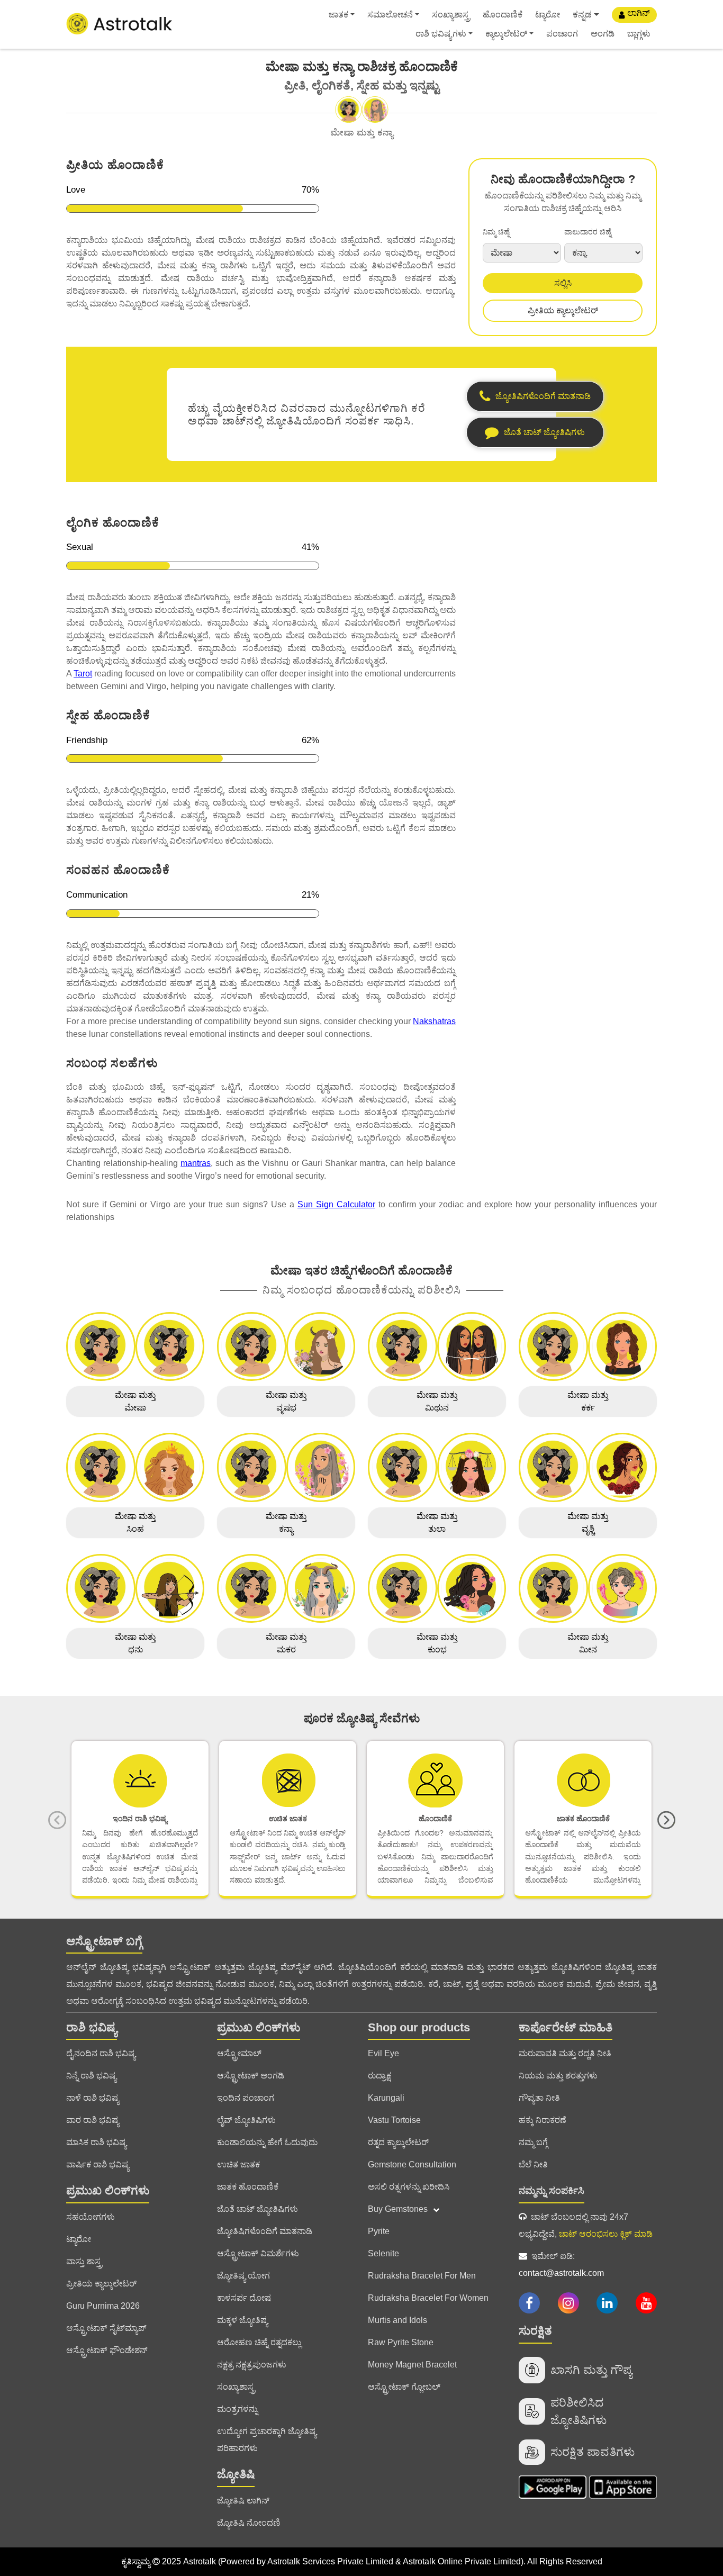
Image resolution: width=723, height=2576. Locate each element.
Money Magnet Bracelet (412, 2365)
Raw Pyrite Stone (401, 2342)
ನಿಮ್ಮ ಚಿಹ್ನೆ (496, 232)
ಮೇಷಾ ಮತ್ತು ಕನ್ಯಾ (286, 1522)
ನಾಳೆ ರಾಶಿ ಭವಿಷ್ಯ (93, 2098)
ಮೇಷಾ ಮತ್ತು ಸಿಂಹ (135, 1522)
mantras (196, 1163)
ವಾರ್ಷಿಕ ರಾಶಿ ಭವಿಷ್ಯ (98, 2164)
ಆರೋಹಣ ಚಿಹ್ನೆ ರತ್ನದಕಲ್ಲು (259, 2342)
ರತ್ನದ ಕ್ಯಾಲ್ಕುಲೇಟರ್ (398, 2142)
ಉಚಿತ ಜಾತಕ (238, 2164)
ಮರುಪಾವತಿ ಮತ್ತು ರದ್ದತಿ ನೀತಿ (565, 2053)
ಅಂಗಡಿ (603, 34)
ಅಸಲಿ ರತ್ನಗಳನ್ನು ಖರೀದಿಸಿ (409, 2187)
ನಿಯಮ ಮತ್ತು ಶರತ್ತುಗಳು (558, 2076)
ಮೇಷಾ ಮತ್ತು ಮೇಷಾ (135, 1401)
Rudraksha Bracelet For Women (428, 2298)
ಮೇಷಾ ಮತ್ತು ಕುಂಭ (437, 1643)
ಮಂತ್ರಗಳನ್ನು (237, 2409)
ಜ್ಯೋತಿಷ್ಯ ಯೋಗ (243, 2276)
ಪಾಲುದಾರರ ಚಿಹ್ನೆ (588, 232)
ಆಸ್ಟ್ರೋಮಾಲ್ (239, 2053)
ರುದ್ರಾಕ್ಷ (379, 2076)
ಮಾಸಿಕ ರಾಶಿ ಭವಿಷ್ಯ (96, 2142)
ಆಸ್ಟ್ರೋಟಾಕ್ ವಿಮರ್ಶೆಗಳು (258, 2253)
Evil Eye (383, 2053)
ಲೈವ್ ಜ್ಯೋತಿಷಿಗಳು (246, 2120)
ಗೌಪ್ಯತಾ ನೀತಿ (539, 2098)
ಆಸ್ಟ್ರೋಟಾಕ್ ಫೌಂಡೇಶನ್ (107, 2350)
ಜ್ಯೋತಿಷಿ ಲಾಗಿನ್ (243, 2501)
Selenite (383, 2253)
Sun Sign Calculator (336, 1204)
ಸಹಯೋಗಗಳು (91, 2217)
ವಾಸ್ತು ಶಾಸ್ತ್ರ (84, 2261)
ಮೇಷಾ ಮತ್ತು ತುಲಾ (437, 1522)
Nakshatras (434, 1021)
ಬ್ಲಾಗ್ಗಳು (639, 34)
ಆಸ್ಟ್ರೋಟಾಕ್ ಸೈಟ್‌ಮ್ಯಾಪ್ (106, 2328)
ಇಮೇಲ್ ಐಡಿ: (561, 2265)
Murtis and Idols (397, 2320)
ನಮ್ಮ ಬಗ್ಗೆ (533, 2142)
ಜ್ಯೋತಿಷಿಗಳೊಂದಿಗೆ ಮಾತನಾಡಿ (265, 2231)
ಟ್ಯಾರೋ (548, 15)
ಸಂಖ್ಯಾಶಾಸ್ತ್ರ (451, 15)
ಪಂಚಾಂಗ (562, 34)
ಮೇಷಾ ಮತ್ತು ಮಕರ (286, 1643)
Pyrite (379, 2231)
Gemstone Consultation (412, 2164)
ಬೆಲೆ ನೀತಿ (533, 2164)
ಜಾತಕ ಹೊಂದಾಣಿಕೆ (248, 2187)
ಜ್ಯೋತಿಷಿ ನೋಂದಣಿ (249, 2523)
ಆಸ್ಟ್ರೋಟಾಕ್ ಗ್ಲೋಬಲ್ (404, 2387)
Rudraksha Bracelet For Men (422, 2276)
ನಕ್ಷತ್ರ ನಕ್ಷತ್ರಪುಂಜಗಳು (252, 2365)
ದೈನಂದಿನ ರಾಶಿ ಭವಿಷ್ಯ (101, 2053)
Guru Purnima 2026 (103, 2306)
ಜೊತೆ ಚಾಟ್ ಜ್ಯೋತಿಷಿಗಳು (257, 2209)
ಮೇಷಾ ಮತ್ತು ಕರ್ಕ (588, 1401)
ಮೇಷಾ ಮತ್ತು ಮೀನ (588, 1643)
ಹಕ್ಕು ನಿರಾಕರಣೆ (543, 2120)
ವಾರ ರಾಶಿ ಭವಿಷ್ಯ (93, 2120)
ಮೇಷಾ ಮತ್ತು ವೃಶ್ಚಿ (588, 1522)
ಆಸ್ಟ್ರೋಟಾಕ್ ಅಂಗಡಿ (251, 2076)
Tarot (83, 674)
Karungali (386, 2098)
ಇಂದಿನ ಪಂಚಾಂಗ (246, 2098)
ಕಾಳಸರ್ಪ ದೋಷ (244, 2298)
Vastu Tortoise (394, 2120)
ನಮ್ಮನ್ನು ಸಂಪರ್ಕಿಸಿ (552, 2191)
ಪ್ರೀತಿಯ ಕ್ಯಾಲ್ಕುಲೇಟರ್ (563, 310)
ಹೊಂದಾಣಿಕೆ (503, 15)
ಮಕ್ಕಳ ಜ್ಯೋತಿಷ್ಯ (242, 2320)
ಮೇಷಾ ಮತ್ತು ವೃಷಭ (286, 1401)
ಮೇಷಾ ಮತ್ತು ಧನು (135, 1643)
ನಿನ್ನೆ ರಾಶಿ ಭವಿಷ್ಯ (91, 2076)
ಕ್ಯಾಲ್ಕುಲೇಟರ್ (506, 34)
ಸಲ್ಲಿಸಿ (563, 283)
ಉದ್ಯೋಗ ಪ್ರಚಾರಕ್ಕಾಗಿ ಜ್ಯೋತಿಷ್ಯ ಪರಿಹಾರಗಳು (267, 2440)
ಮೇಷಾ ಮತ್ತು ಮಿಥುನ (437, 1401)
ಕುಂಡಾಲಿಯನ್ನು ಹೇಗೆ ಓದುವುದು (267, 2142)
